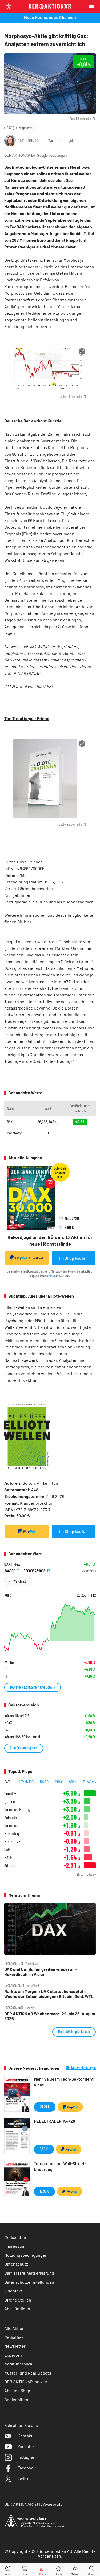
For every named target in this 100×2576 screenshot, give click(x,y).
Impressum (15, 2246)
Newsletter (15, 2346)
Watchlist (20, 1581)
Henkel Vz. (13, 1841)
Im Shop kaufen (73, 1258)
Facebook (27, 2468)
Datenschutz (16, 2264)
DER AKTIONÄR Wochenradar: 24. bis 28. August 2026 (50, 2016)
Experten (13, 2355)
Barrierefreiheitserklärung (29, 2273)
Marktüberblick (18, 2364)
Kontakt (25, 2436)
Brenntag (12, 1833)
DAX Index (12, 1564)
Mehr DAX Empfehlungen (74, 2031)
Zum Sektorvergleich (24, 1748)
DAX (9, 128)
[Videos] (8, 2569)
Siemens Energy (17, 1809)
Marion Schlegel (60, 140)
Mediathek (14, 2337)
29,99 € (45, 2107)
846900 (10, 1570)
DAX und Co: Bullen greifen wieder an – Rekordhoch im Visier (41, 1972)
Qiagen (10, 1801)
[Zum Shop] (25, 2569)
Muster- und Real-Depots (28, 2373)
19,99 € (44, 2191)
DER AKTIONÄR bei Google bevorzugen (35, 156)
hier (28, 922)
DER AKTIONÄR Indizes (26, 2382)
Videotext (13, 2291)
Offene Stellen (18, 2300)
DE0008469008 (35, 1570)
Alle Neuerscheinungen (81, 2068)
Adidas (10, 1865)
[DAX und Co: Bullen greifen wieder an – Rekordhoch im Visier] (50, 1929)
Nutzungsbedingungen (26, 2255)
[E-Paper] (41, 2569)
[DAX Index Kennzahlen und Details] (50, 1628)
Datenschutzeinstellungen (29, 2282)
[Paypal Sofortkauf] (27, 1531)
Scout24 (11, 1793)
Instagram (27, 2457)
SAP (7, 1849)
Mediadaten (15, 2237)
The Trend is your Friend (27, 718)
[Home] (58, 2569)
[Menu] (93, 6)
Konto (50, 1276)
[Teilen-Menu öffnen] (75, 2569)
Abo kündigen (17, 2309)
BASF (8, 1857)
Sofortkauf (36, 1258)
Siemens (11, 1825)
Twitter (24, 2478)
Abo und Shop (17, 2390)
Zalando (11, 1817)
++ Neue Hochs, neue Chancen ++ (50, 17)
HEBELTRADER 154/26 (54, 2121)
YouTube (26, 2446)
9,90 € (44, 2149)
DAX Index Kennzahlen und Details (33, 1687)
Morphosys (25, 128)
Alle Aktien (14, 2328)
